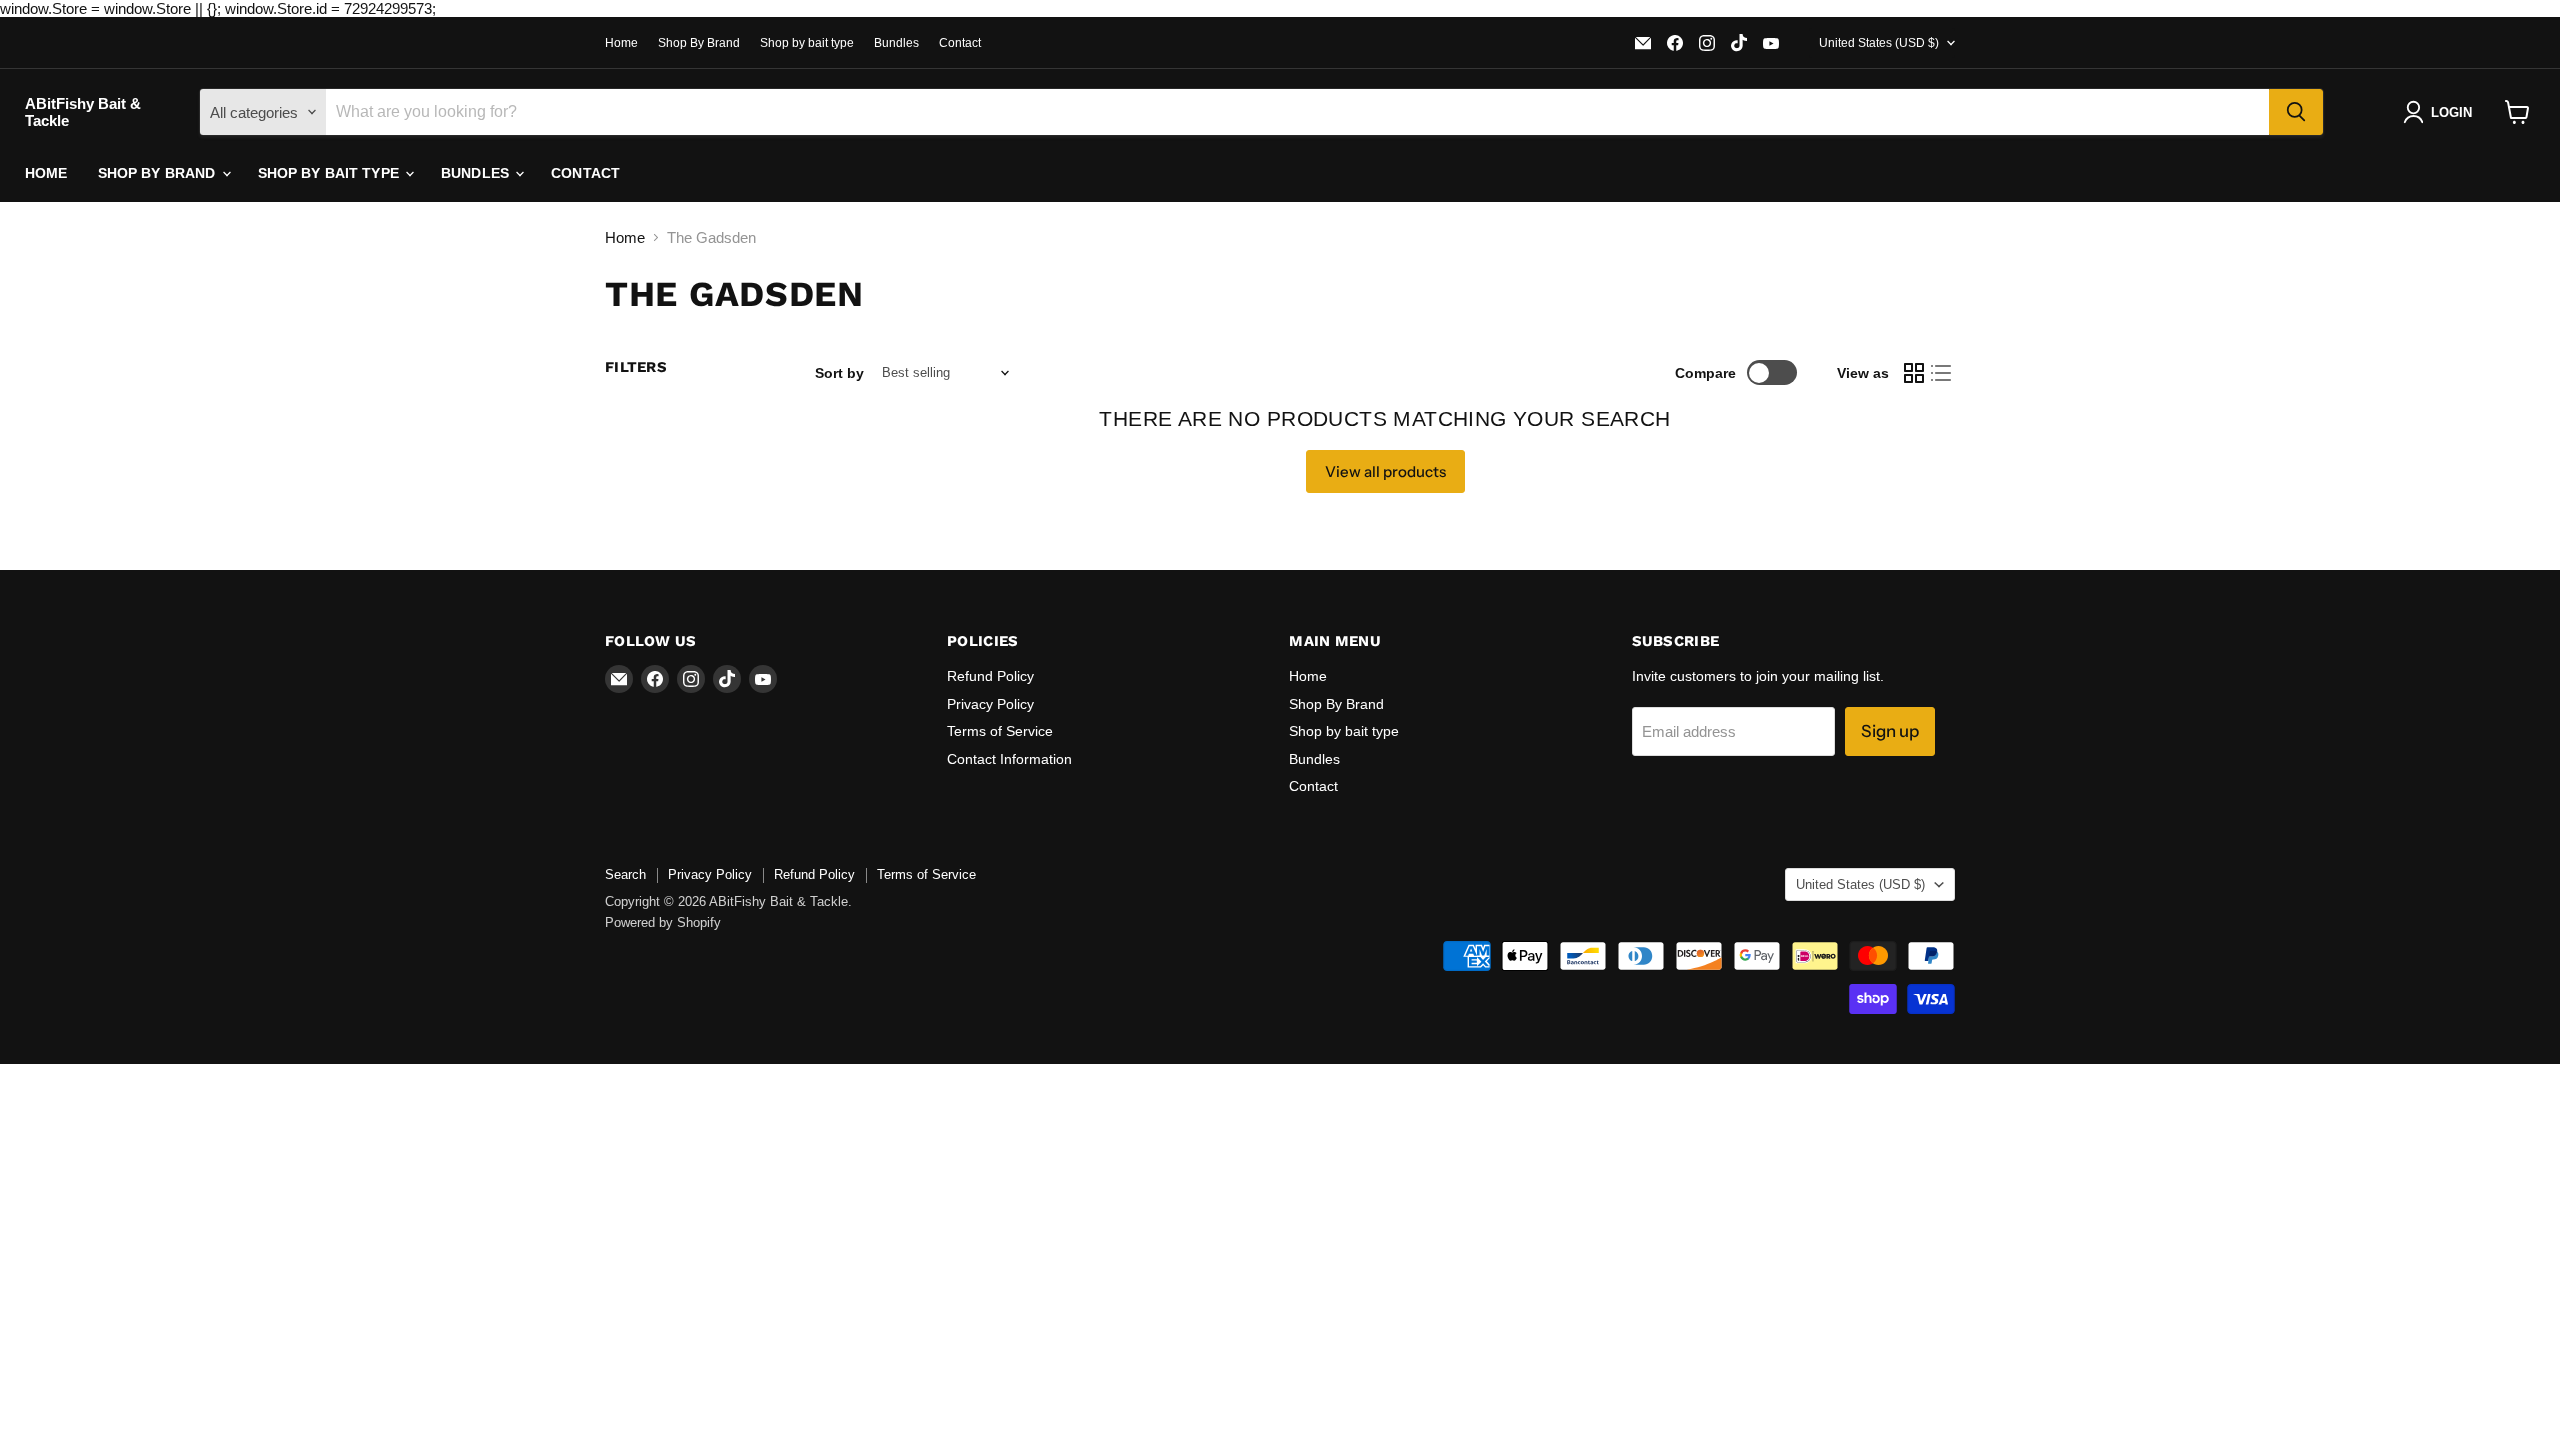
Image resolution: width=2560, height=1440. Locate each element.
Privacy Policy (990, 704)
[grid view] (1914, 373)
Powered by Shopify (663, 922)
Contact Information (1009, 759)
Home (621, 43)
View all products (1385, 471)
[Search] (2296, 112)
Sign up (1890, 731)
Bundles (896, 43)
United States (1879, 43)
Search (625, 874)
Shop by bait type (807, 43)
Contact (960, 43)
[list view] (1942, 373)
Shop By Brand (699, 43)
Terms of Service (1000, 731)
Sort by (839, 373)
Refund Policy (990, 676)
